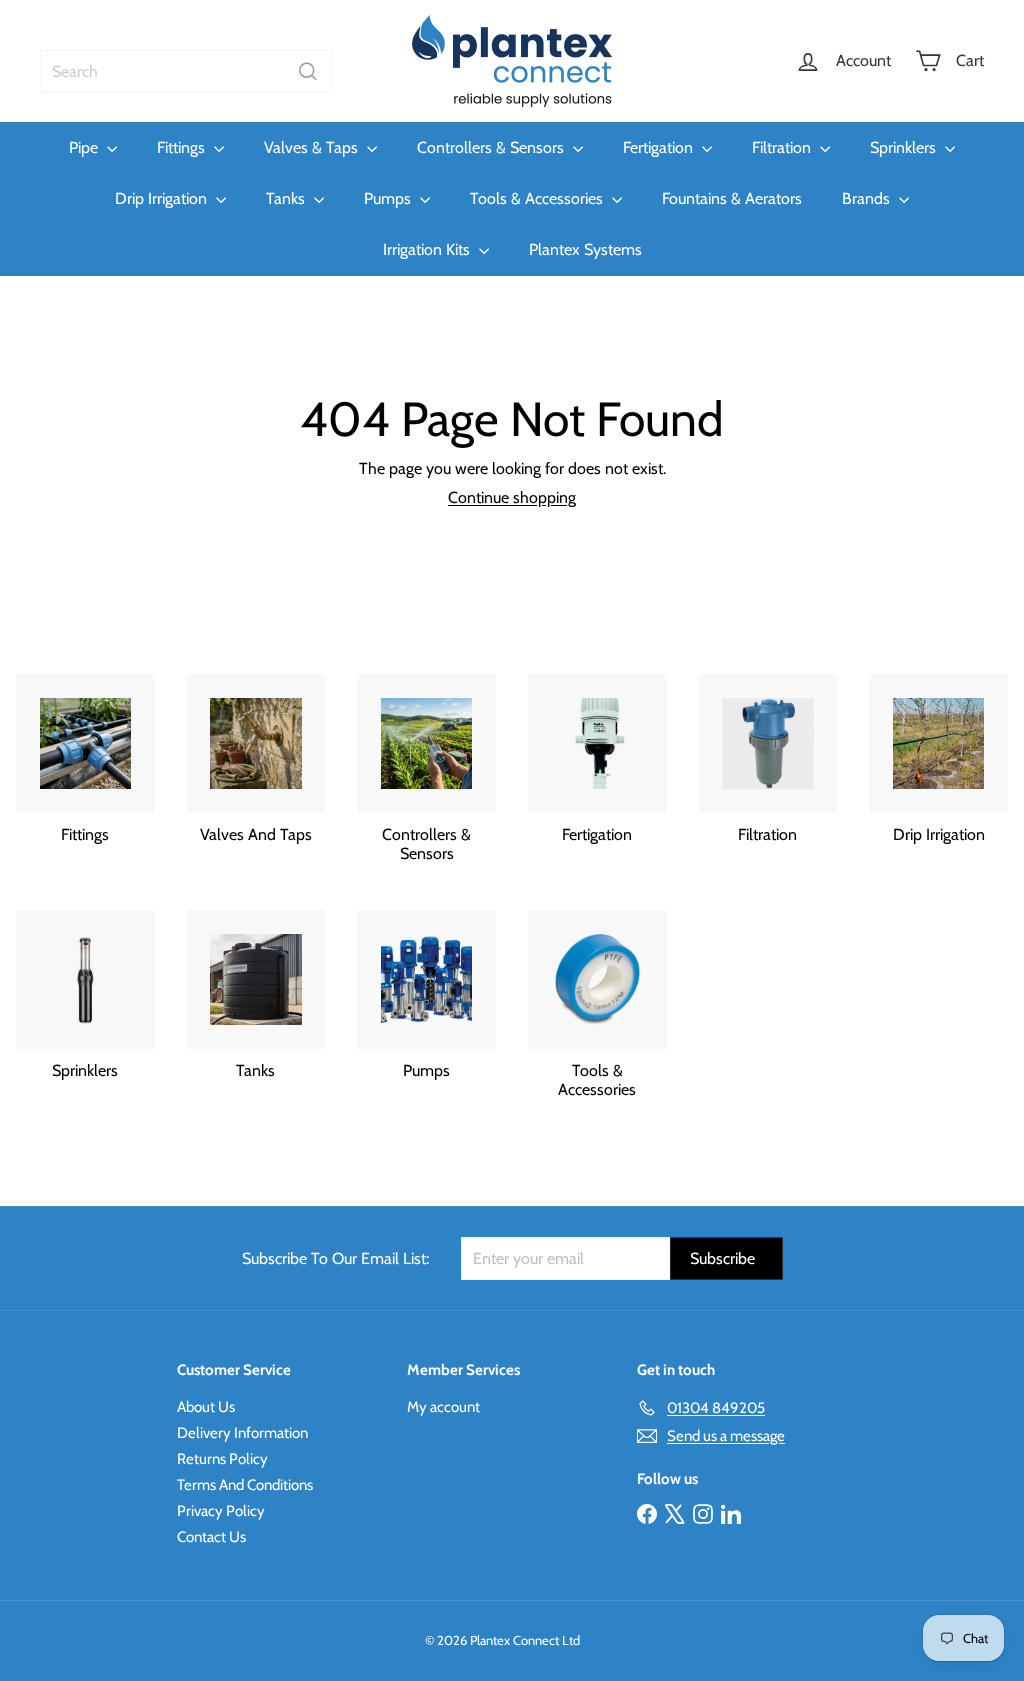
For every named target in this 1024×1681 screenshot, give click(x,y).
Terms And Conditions (245, 1485)
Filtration (783, 147)
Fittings (183, 147)
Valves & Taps (313, 147)
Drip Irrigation (163, 198)
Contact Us (211, 1537)
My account (443, 1407)
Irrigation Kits (428, 249)
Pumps (389, 198)
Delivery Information (242, 1433)
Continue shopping (512, 497)
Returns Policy (222, 1459)
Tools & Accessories (538, 198)
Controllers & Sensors (492, 147)
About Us (206, 1407)
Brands (868, 198)
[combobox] (186, 71)
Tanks (287, 198)
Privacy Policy (221, 1511)
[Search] (308, 71)
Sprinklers (905, 147)
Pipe (85, 147)
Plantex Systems (585, 249)
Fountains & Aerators (732, 198)
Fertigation (660, 147)
